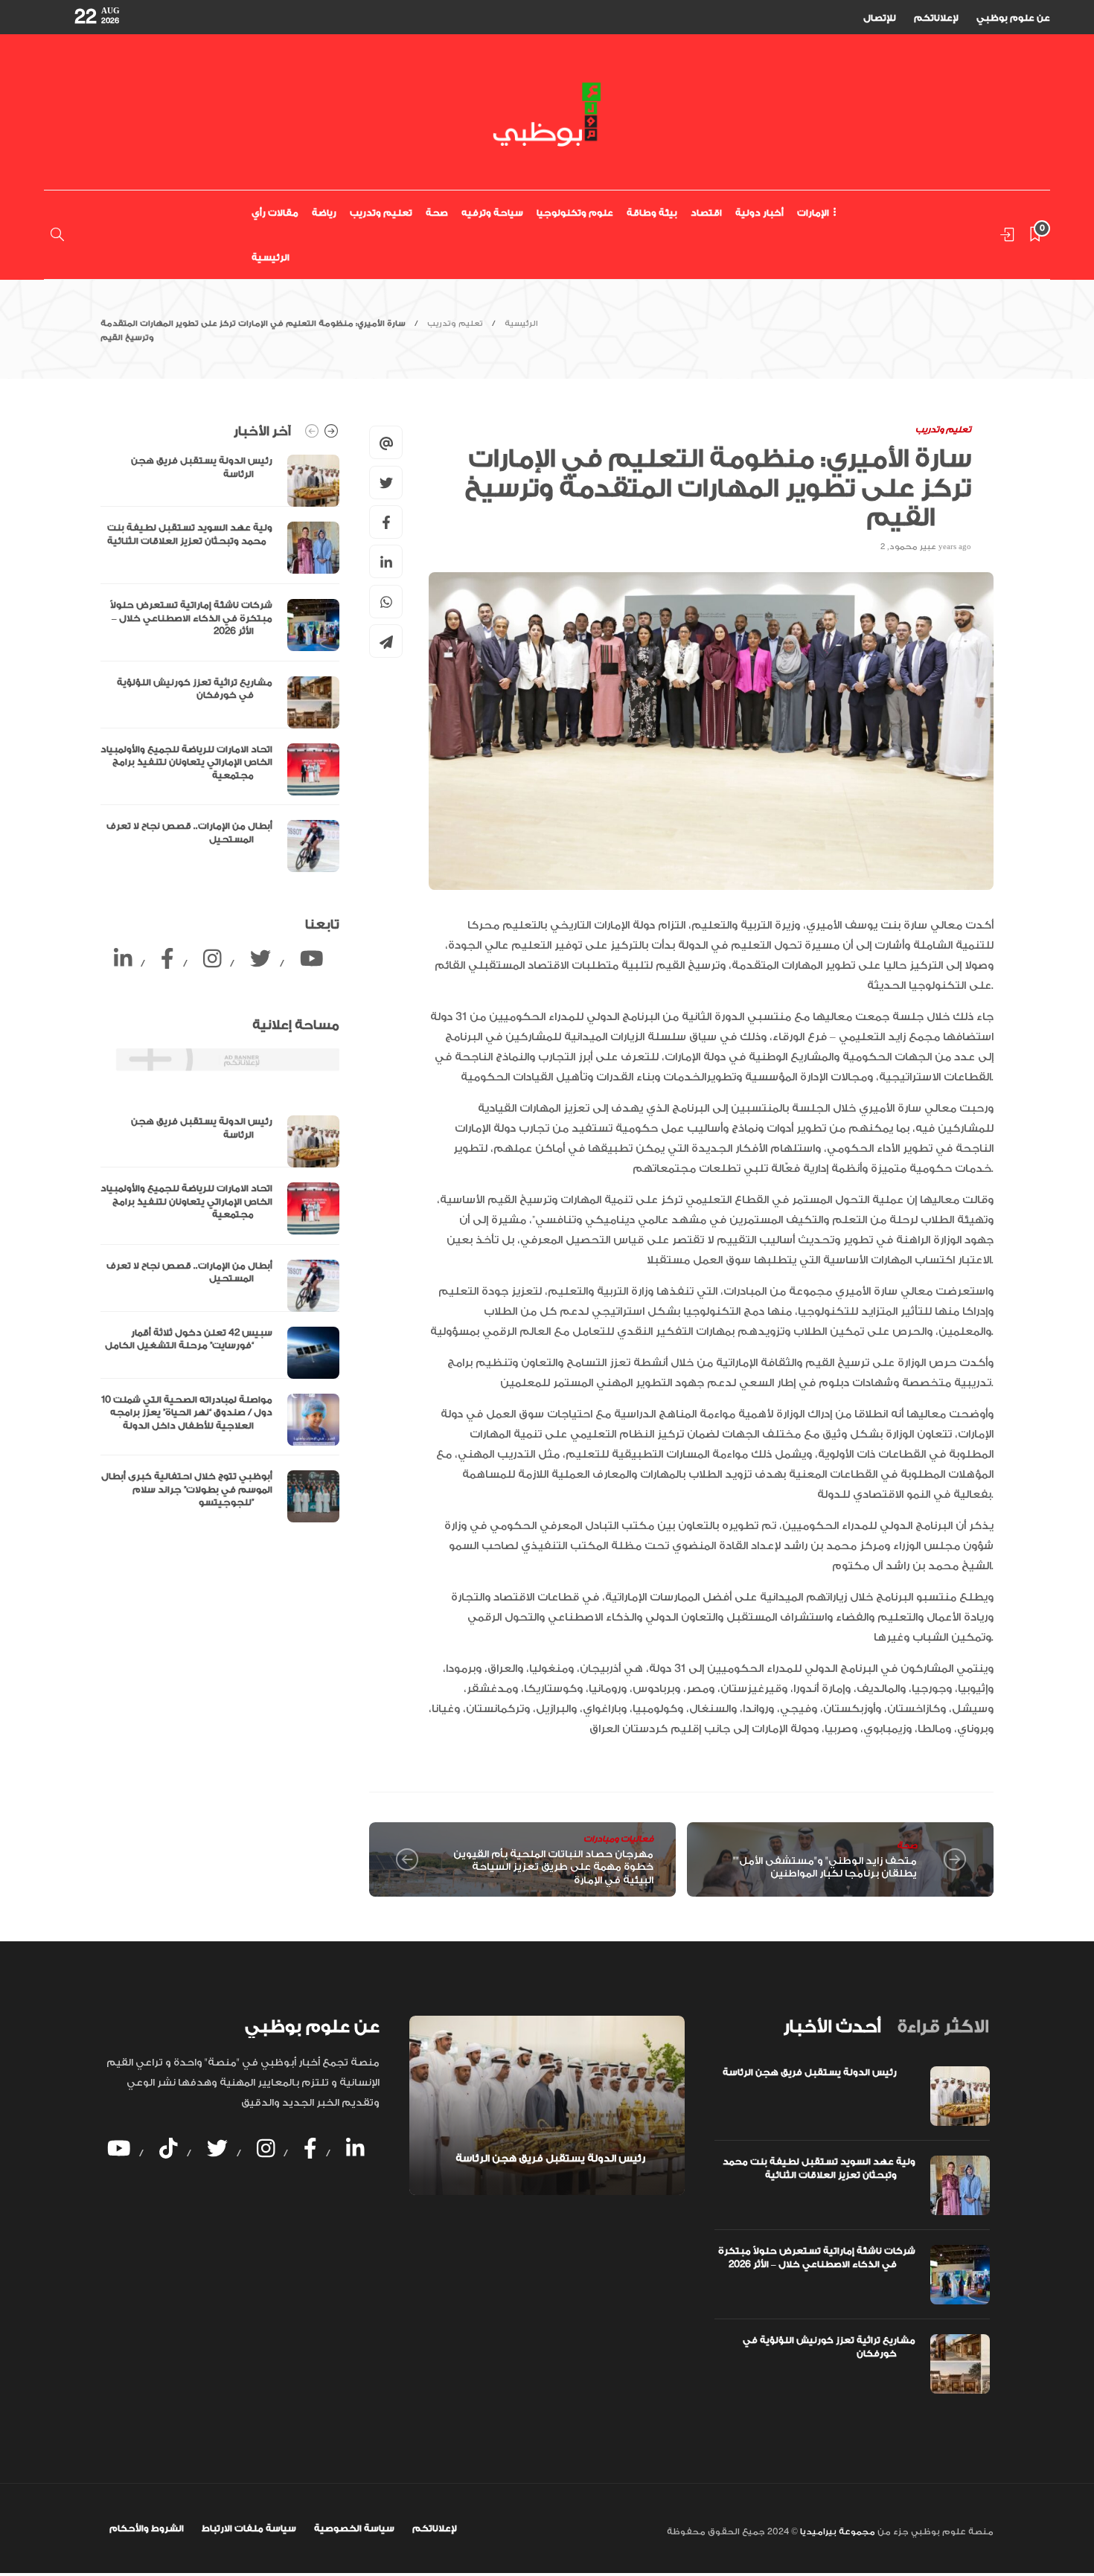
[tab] (832, 2027)
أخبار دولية (759, 213)
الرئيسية (271, 257)
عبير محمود (913, 547)
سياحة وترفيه (492, 213)
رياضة (324, 213)
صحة (437, 213)
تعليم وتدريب (381, 213)
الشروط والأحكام (147, 2528)
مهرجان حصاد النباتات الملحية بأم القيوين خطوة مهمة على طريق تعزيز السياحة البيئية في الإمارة (553, 1867)
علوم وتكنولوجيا (575, 213)
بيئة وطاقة (652, 213)
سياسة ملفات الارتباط (249, 2528)
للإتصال (880, 18)
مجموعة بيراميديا (837, 2532)
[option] (220, 663)
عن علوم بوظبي (1013, 18)
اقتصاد (706, 213)
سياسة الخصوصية (354, 2528)
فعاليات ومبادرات (618, 1839)
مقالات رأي (275, 213)
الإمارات (813, 213)
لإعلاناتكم (936, 18)
